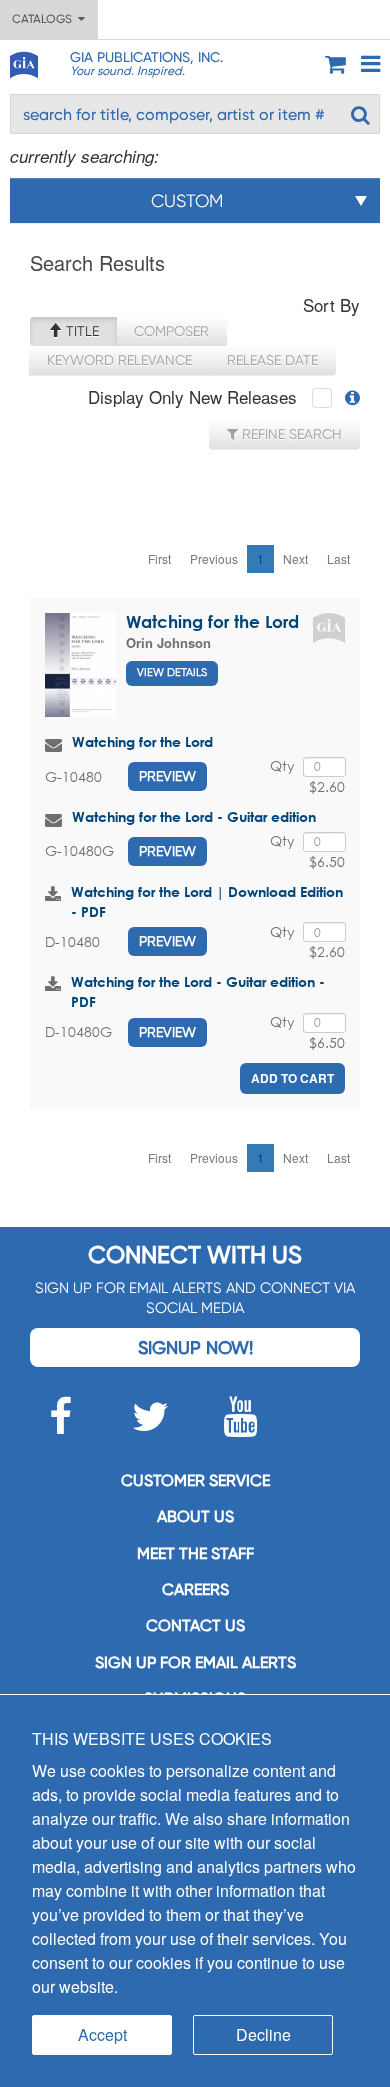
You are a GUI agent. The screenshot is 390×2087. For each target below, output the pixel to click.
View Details (172, 672)
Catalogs (45, 19)
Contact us (195, 1625)
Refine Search (290, 434)
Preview (167, 776)
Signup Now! (195, 1347)
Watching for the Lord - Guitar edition (194, 816)
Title (80, 331)
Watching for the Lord (212, 621)
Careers (195, 1589)
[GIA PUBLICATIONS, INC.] (23, 61)
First (159, 558)
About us (195, 1516)
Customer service (195, 1480)
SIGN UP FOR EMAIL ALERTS (195, 1662)
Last (338, 558)
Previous (214, 558)
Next (295, 558)
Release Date (272, 360)
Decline (263, 2034)
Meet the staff (195, 1553)
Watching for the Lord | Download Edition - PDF (207, 901)
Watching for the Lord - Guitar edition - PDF (198, 991)
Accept (102, 2034)
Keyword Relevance (119, 360)
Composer (171, 331)
